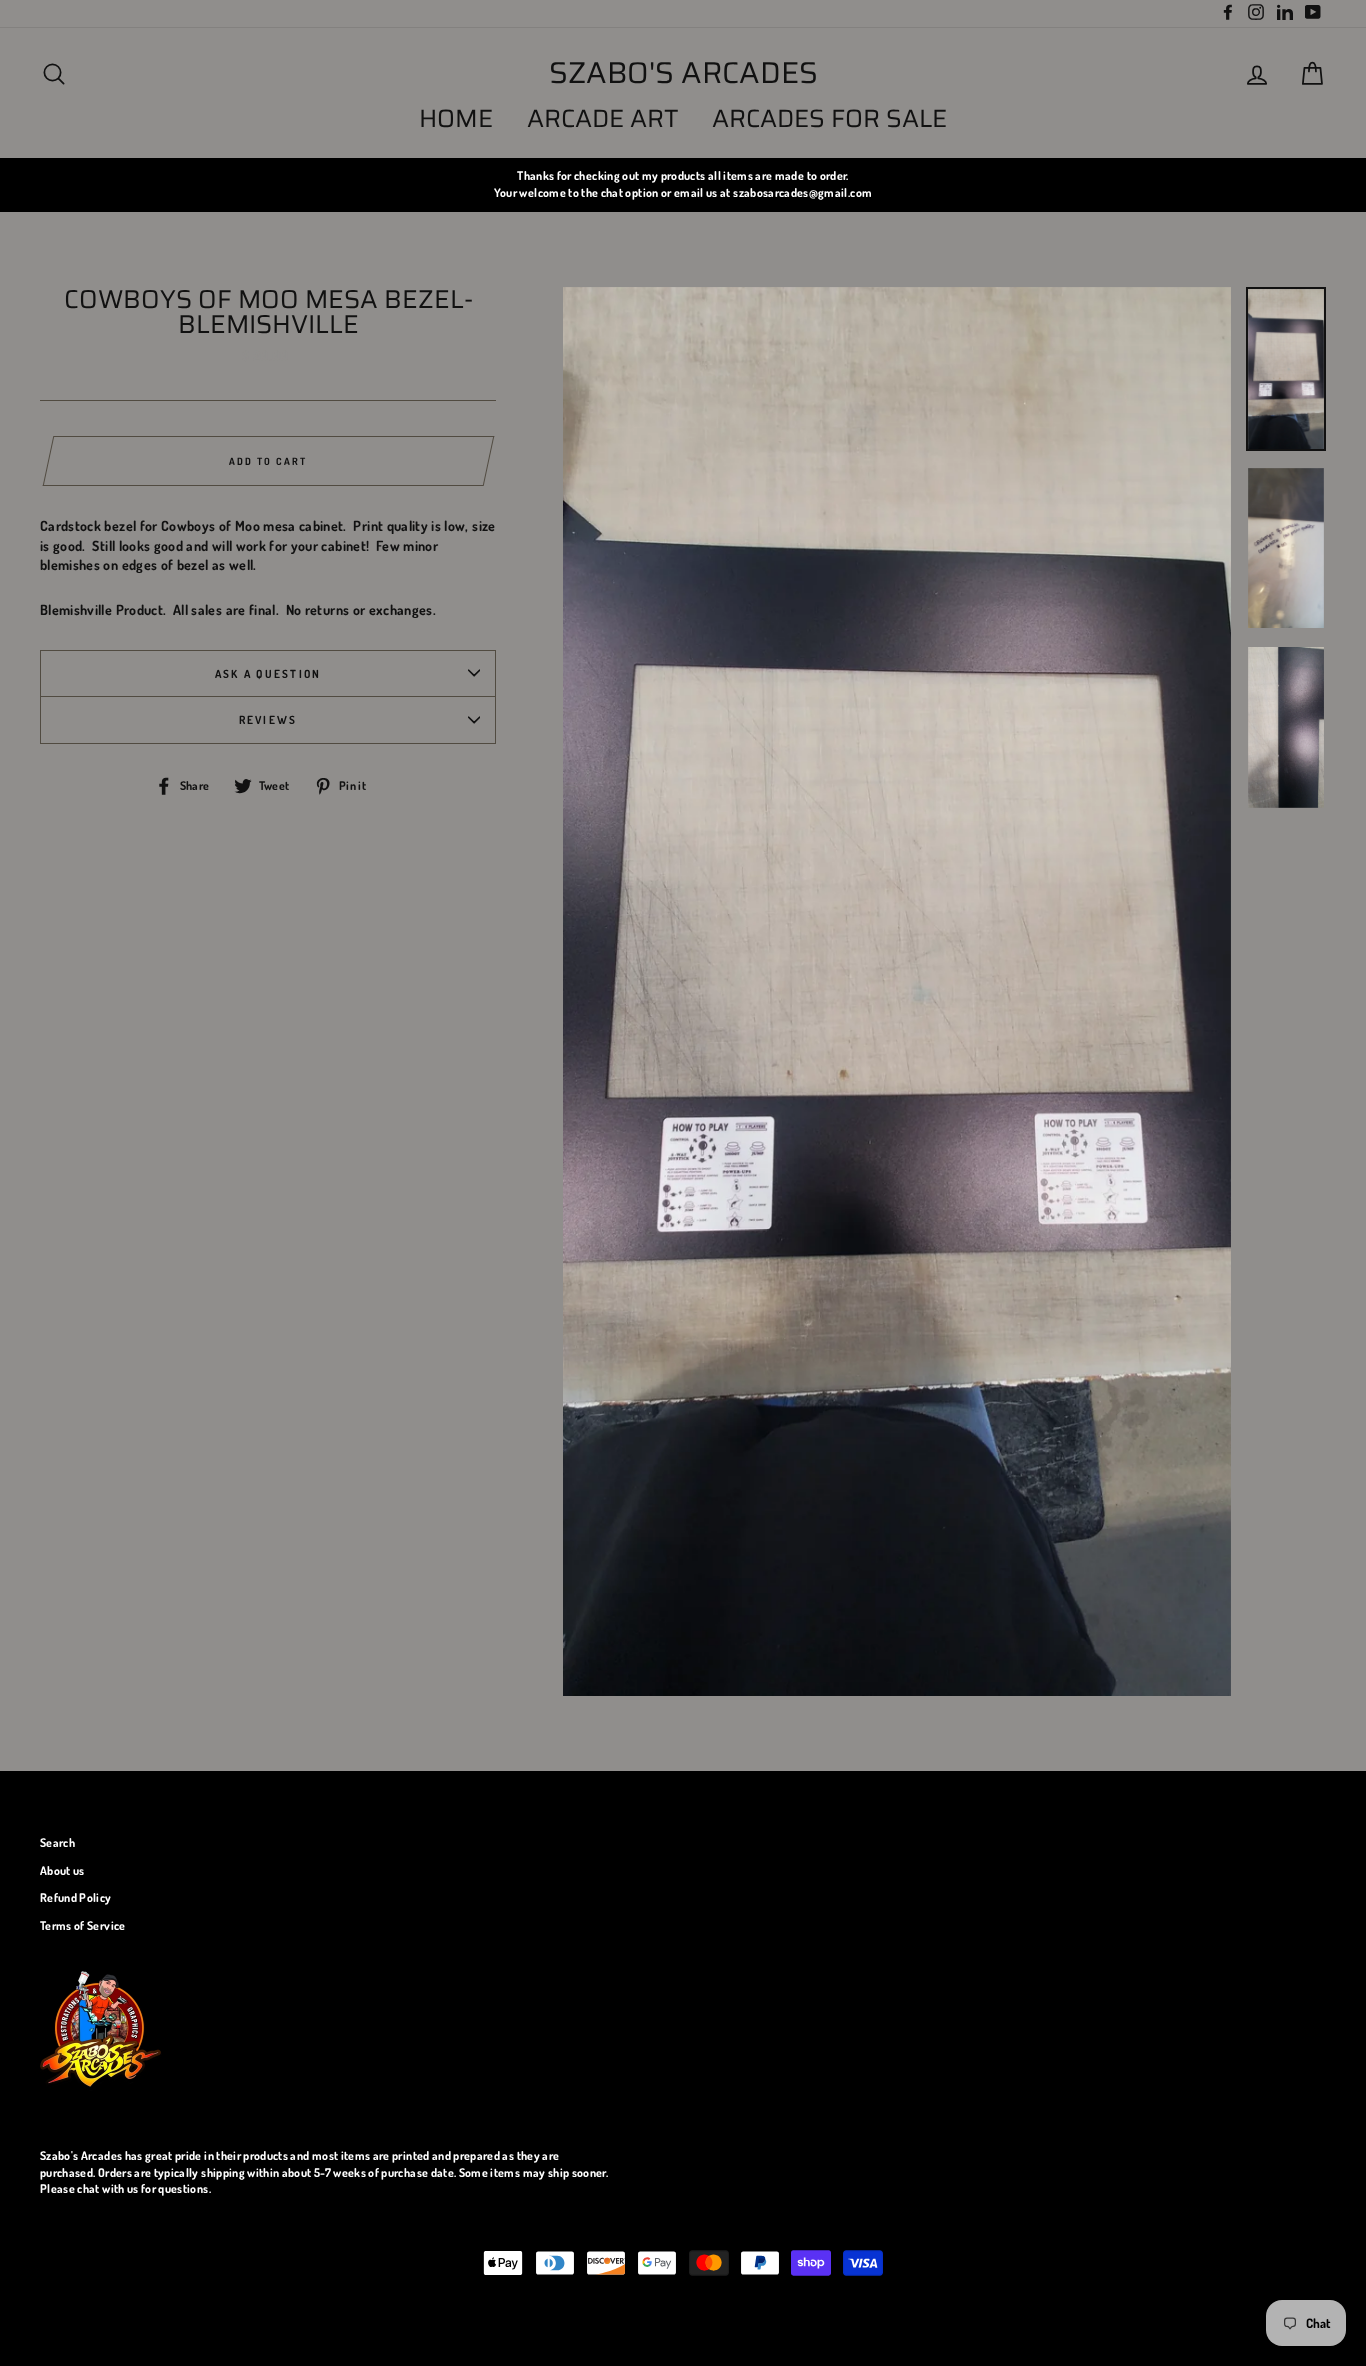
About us (62, 1870)
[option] (683, 184)
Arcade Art (603, 118)
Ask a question (268, 673)
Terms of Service (83, 1925)
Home (456, 118)
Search (57, 1842)
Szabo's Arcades (683, 73)
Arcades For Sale (829, 118)
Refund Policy (76, 1897)
